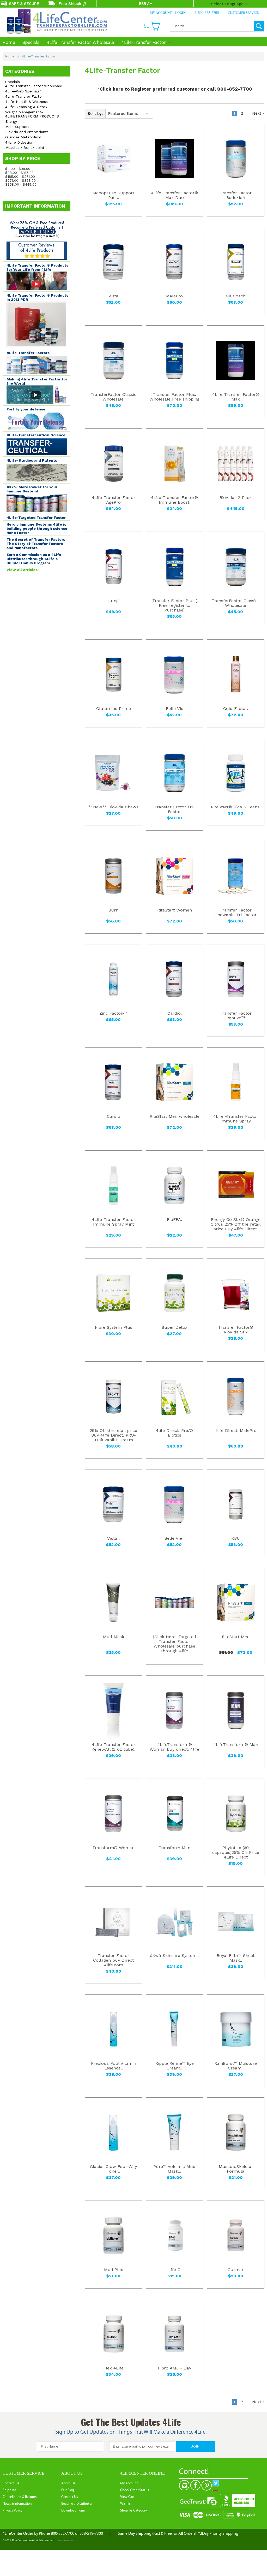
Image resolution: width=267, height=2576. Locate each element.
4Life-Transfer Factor (144, 42)
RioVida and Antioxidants (27, 132)
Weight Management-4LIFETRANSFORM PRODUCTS (32, 114)
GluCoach (236, 296)
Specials (31, 42)
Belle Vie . (175, 1538)
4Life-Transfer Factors (28, 353)
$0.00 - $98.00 (18, 169)
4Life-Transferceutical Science (36, 435)
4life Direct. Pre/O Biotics (174, 1433)
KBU (236, 1538)
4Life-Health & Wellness (26, 102)
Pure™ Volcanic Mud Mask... (174, 2169)
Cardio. (175, 1013)
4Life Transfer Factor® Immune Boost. (174, 500)
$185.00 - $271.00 (20, 177)
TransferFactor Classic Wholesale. (113, 397)
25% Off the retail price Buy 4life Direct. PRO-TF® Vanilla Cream (113, 1435)
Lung (113, 601)
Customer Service (243, 13)
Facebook (195, 2485)
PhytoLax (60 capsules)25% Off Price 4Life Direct (236, 1852)
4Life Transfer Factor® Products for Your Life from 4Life (37, 267)
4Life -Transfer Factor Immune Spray (236, 1119)
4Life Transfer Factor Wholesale (80, 42)
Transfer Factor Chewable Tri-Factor (236, 913)
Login (180, 13)
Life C (174, 2270)
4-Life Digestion (19, 142)
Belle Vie (175, 709)
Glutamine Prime (114, 709)
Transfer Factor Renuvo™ (236, 1016)
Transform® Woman (113, 1848)
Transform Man (174, 1848)
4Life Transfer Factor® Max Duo (174, 195)
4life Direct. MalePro (236, 1431)
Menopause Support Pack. (113, 195)
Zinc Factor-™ (113, 1013)
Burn (113, 910)
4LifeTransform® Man (236, 1745)
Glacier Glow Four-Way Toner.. (113, 2169)
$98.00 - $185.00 (19, 173)
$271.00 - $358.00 (20, 181)
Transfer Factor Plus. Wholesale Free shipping (174, 397)
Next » (258, 113)
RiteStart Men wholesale (175, 1116)
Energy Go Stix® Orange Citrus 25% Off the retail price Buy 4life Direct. (236, 1224)
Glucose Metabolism (23, 137)
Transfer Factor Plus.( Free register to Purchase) (175, 605)
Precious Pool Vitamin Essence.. (114, 2066)
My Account (161, 13)
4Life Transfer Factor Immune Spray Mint (114, 1222)
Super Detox (175, 1327)
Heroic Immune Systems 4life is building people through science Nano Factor (37, 528)
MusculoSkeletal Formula (236, 2169)
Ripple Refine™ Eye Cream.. (175, 2066)
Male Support (17, 127)
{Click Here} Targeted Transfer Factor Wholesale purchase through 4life (174, 1644)
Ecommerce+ (65, 2541)
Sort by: (95, 114)
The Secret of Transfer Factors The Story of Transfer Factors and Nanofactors (36, 544)
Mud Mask (114, 1637)
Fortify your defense (26, 409)
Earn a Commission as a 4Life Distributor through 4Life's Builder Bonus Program (34, 559)
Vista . (113, 1538)
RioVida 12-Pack (236, 498)
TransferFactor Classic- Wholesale (236, 603)
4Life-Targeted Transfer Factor (36, 517)
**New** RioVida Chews (113, 807)
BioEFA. (174, 1220)
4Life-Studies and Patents (32, 460)
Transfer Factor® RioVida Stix (236, 1330)
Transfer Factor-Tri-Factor (174, 809)
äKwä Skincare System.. (174, 1956)
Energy (11, 121)
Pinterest (207, 2485)
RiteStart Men (236, 1637)
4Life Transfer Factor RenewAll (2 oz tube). (113, 1747)
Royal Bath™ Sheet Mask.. (236, 1958)
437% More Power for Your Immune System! (32, 489)
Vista (113, 296)
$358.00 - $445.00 (21, 184)
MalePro (174, 296)
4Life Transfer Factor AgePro (114, 500)
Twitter (218, 2485)
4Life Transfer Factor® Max (236, 397)
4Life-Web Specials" (23, 91)
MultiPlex (114, 2270)
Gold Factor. (236, 709)
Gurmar (236, 2270)
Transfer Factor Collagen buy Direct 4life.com (113, 1960)
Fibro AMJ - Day (174, 2368)
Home (9, 42)
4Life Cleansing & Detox (26, 107)
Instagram (184, 2485)
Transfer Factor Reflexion (236, 195)
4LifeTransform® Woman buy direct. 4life (174, 1747)
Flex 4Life (113, 2368)
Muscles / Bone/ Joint (25, 148)
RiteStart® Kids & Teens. (236, 807)
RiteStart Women (175, 910)
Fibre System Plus (114, 1327)
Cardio (114, 1116)
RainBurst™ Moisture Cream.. (236, 2066)
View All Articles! (23, 570)
